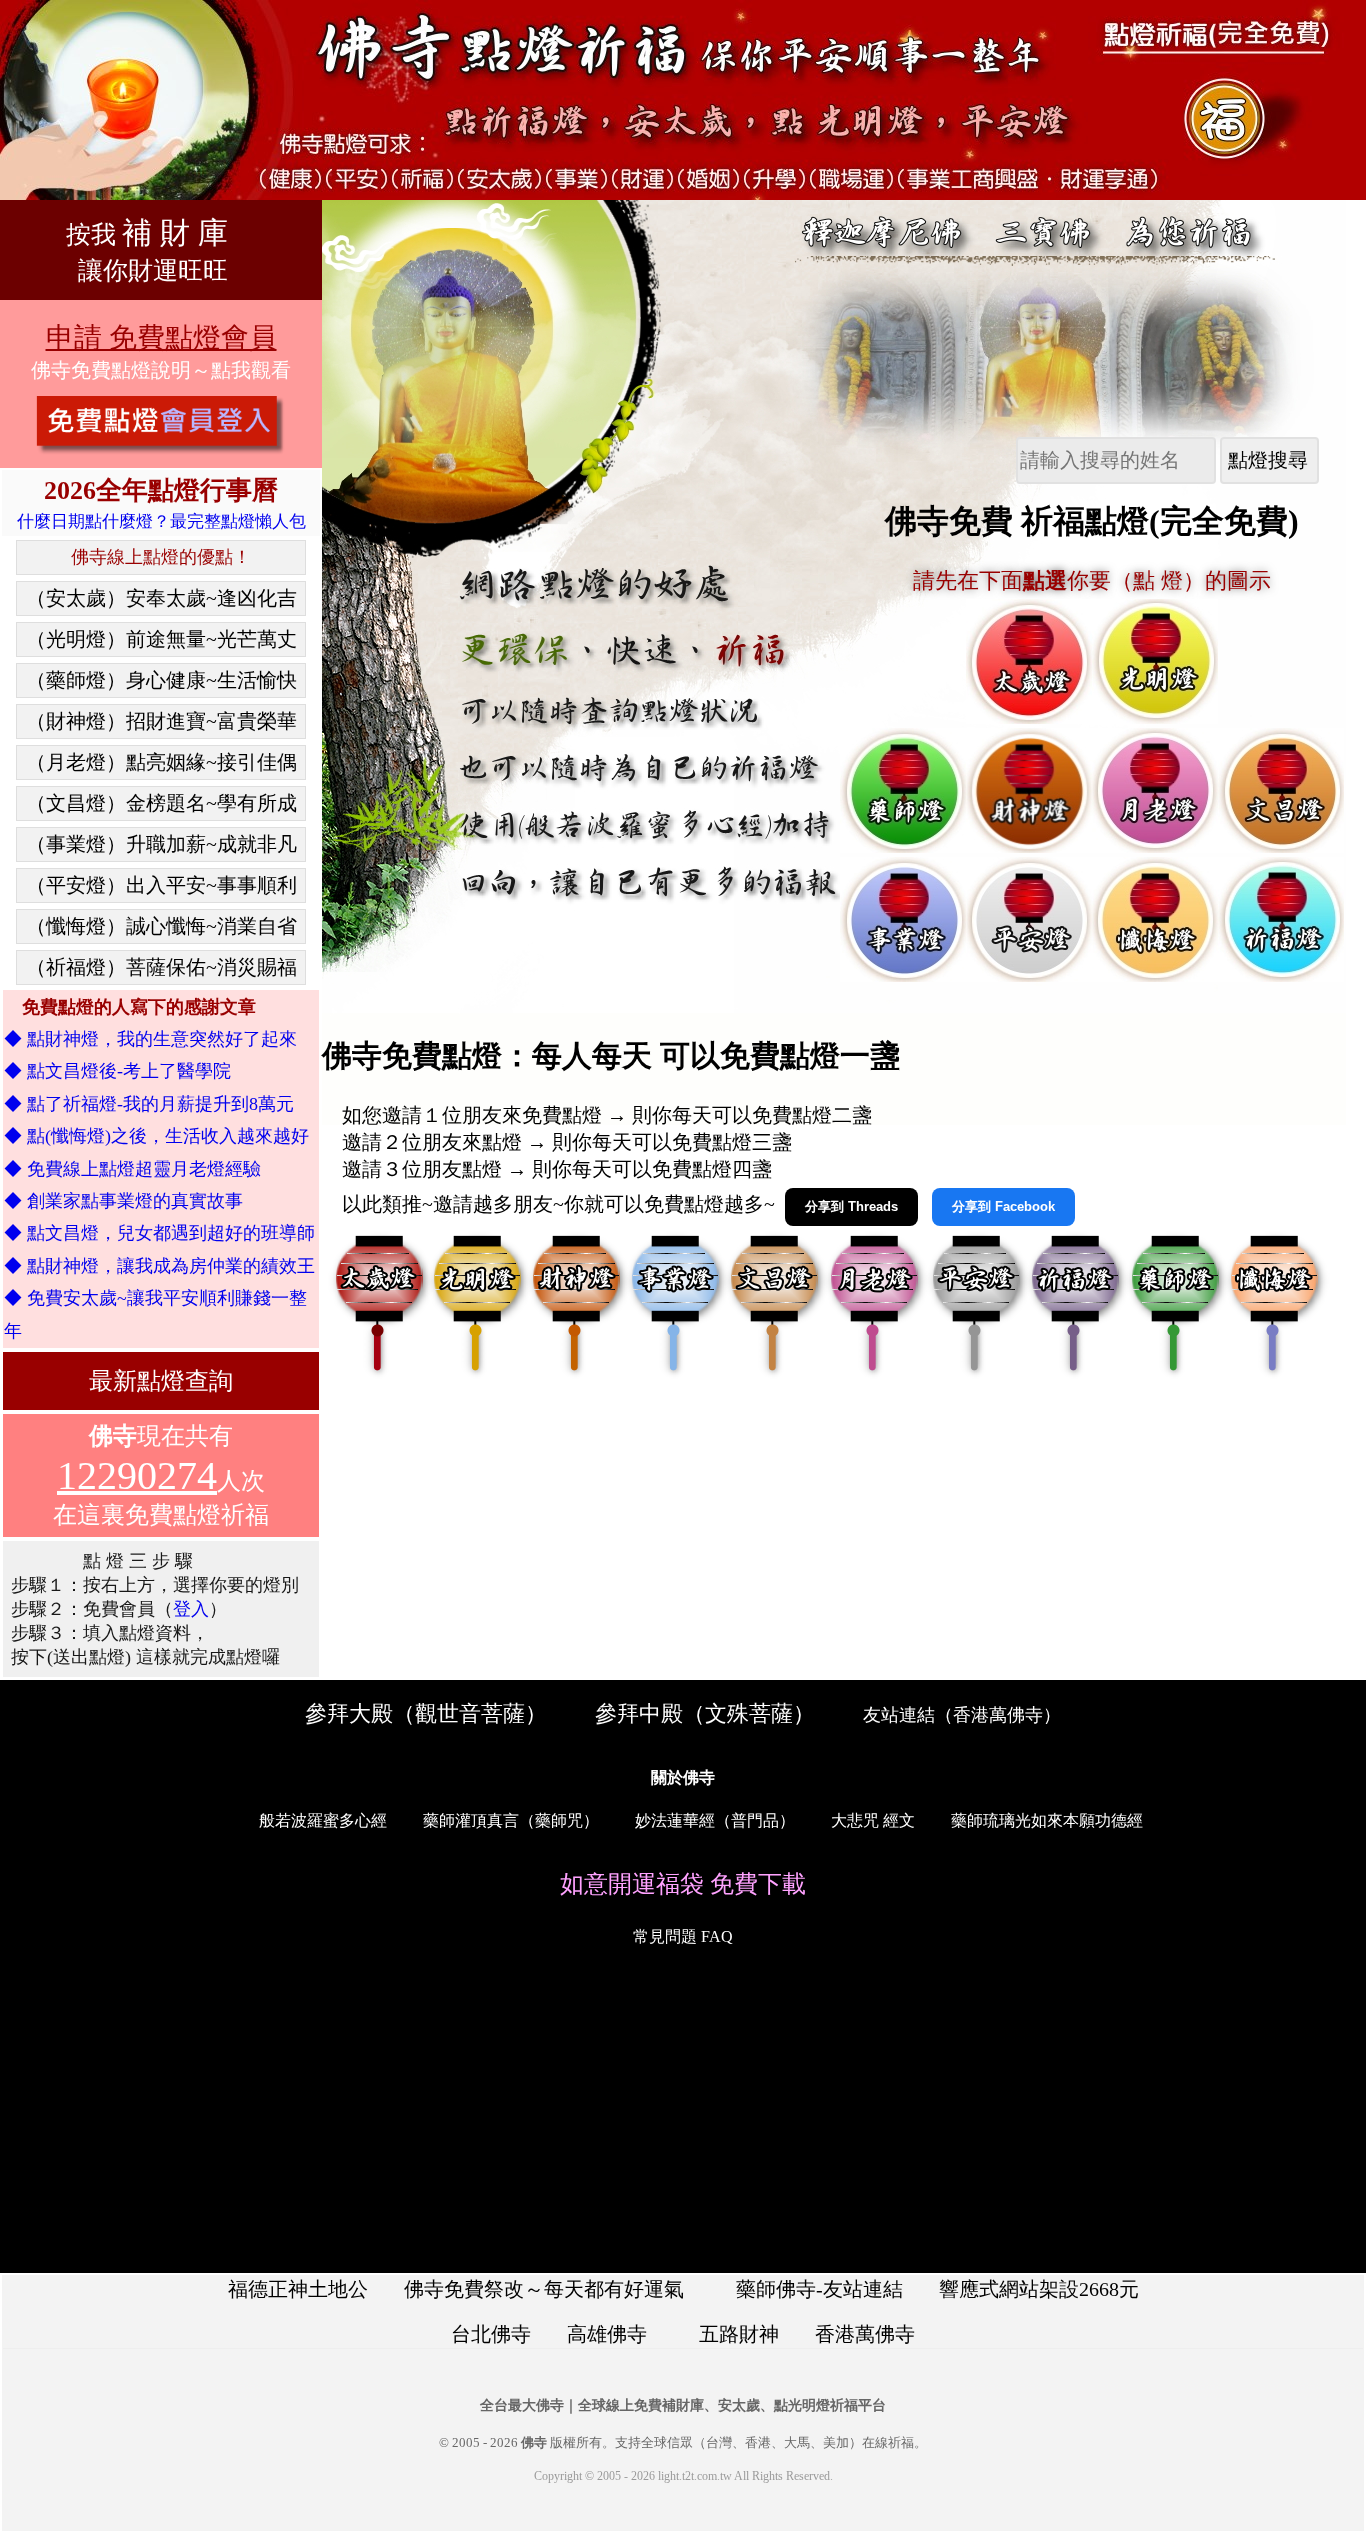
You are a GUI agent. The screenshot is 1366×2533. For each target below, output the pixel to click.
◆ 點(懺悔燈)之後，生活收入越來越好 (156, 1136)
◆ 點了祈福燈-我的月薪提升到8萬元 (149, 1104)
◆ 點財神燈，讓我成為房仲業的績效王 (159, 1266)
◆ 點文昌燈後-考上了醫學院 (117, 1071)
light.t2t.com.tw (695, 2476)
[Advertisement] (683, 2114)
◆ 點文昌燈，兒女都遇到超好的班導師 (159, 1233)
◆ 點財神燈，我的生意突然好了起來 (150, 1039)
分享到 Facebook (1003, 1206)
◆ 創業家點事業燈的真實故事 (123, 1201)
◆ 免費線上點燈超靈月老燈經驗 (132, 1169)
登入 (191, 1609)
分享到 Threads (851, 1206)
